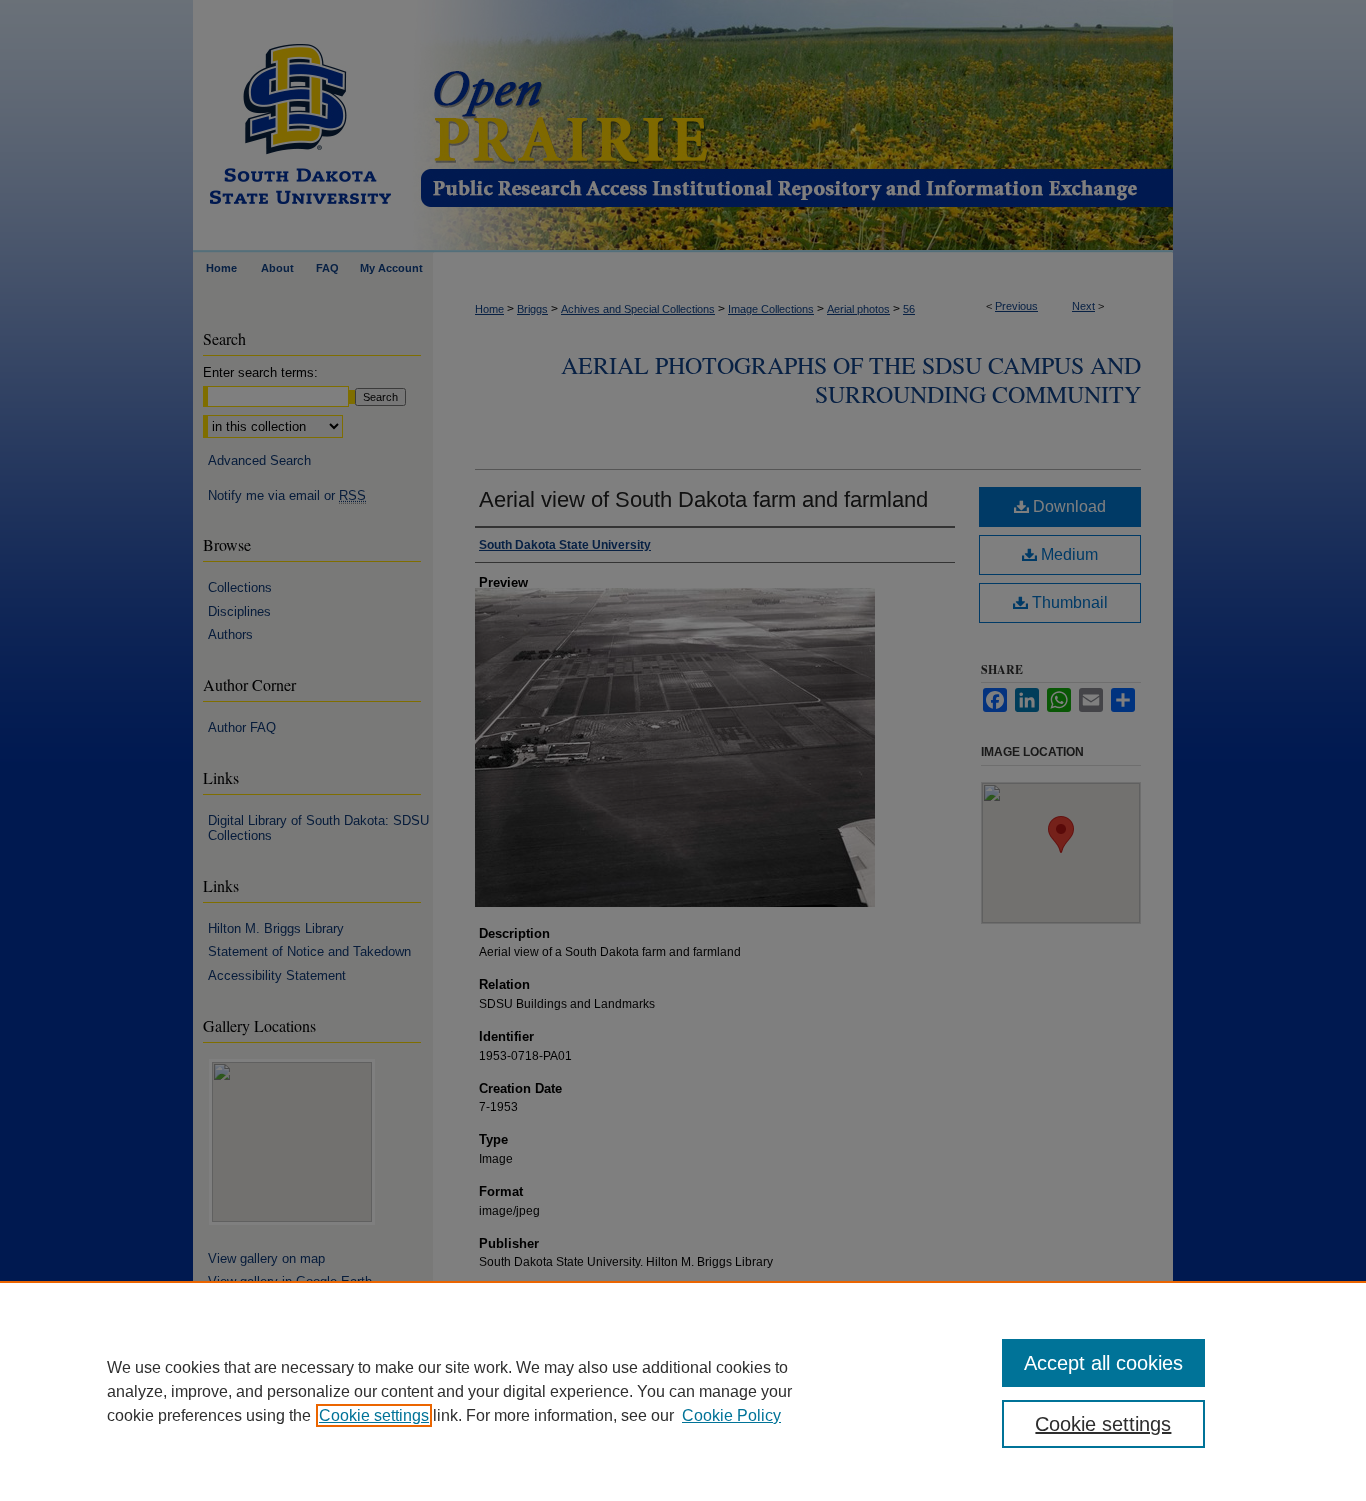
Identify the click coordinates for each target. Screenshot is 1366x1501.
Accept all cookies (1103, 1363)
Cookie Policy (731, 1415)
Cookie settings (374, 1415)
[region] (683, 1391)
